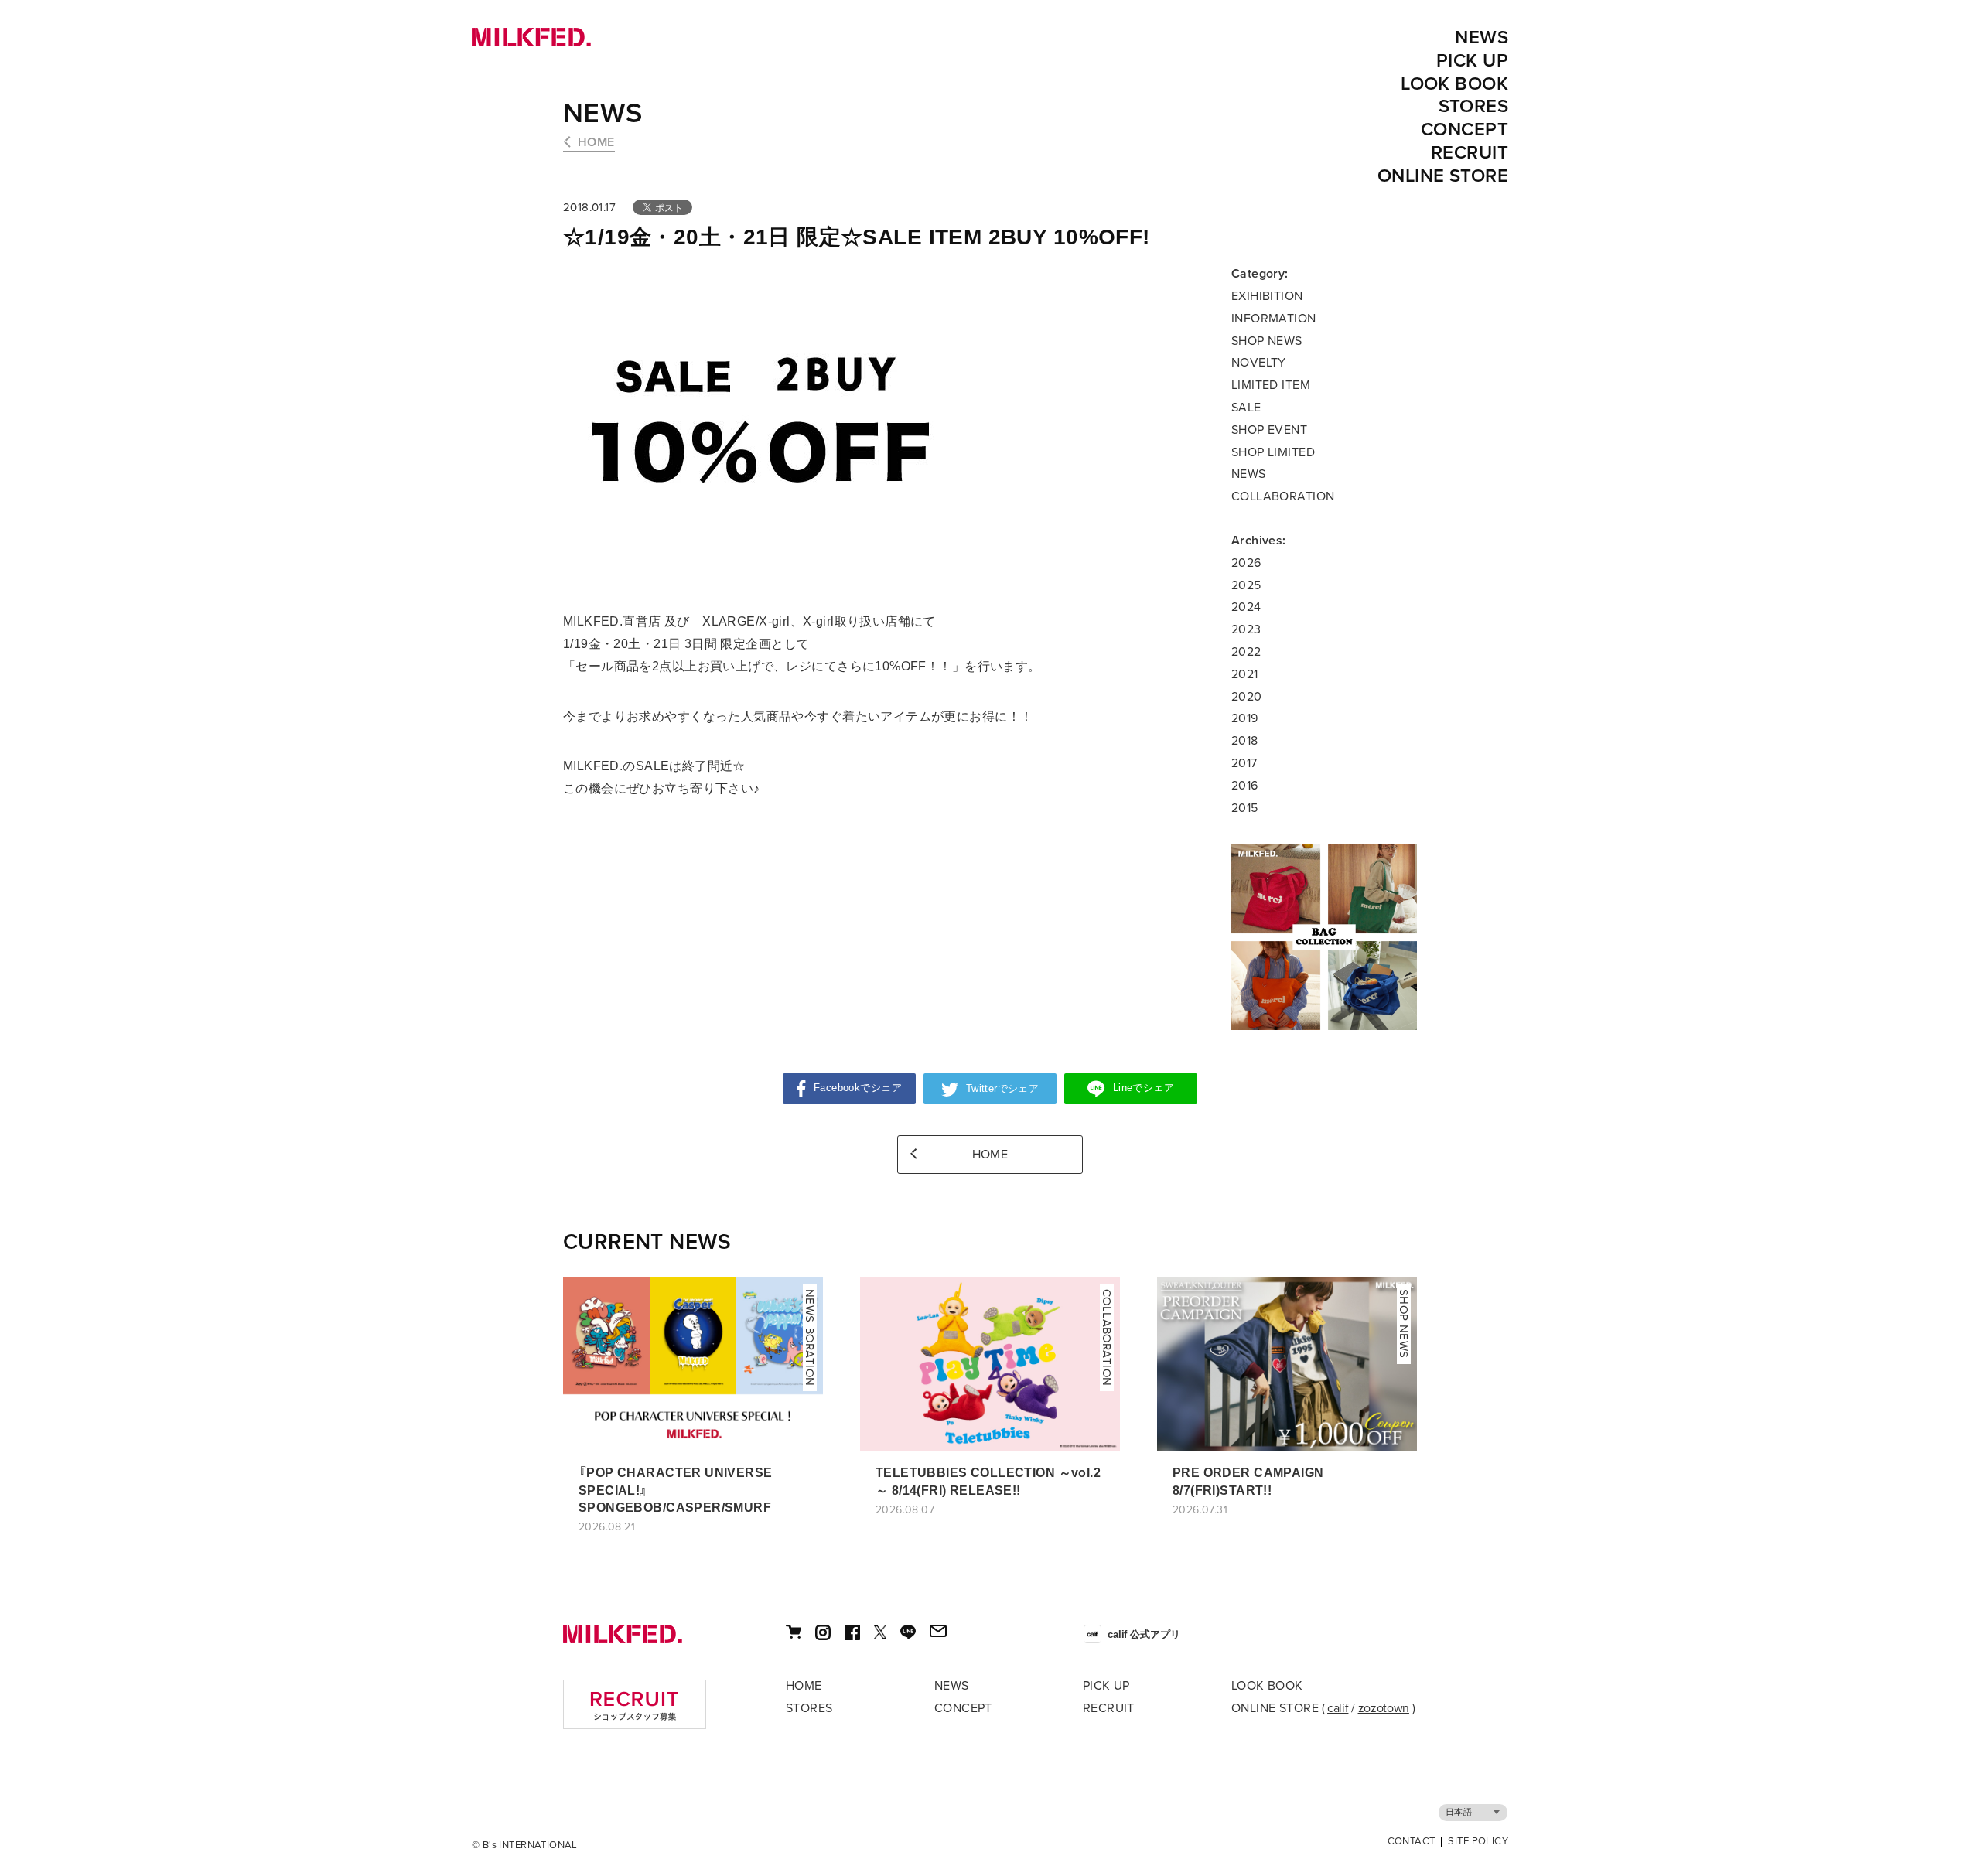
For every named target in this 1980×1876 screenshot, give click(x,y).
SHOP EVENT (1269, 430)
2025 (1246, 585)
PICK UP (1472, 61)
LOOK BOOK (1454, 84)
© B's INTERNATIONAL (525, 1845)
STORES (1474, 106)
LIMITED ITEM (1271, 385)
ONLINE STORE (1443, 176)
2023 (1246, 629)
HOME (596, 142)
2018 (1245, 741)
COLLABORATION (1283, 496)
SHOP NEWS (1267, 341)
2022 (1246, 652)
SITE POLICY (1478, 1842)
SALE (1246, 408)
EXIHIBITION (1267, 296)
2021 (1245, 674)
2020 (1247, 697)
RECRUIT (1470, 153)
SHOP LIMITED (1273, 452)
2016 (1245, 786)
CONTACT (1412, 1842)
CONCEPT (1465, 130)
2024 (1246, 607)
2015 (1245, 808)
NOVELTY (1259, 363)
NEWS (1482, 38)
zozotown (1384, 1708)
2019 (1245, 718)
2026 (1246, 563)
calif (1338, 1708)
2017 (1244, 763)
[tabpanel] (1324, 937)
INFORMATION (1274, 319)
